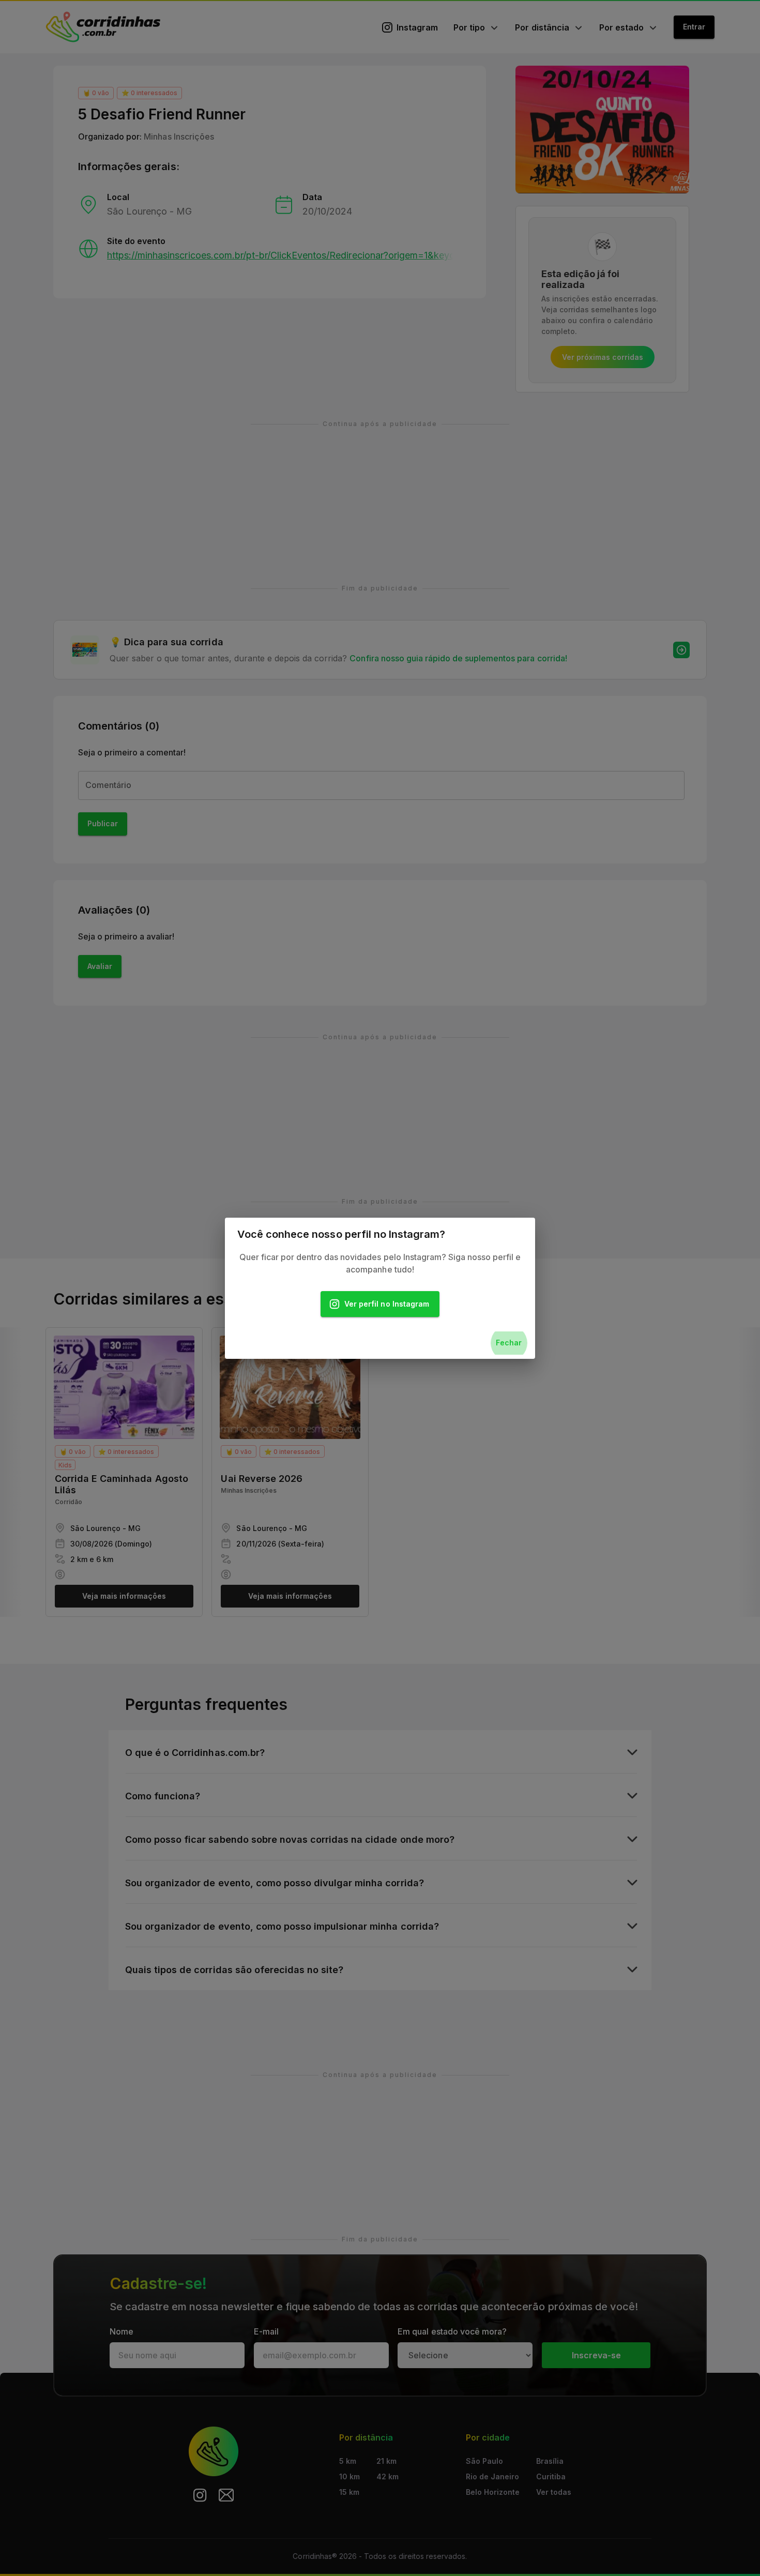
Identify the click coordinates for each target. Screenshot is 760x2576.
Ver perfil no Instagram (387, 1304)
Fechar (509, 1343)
